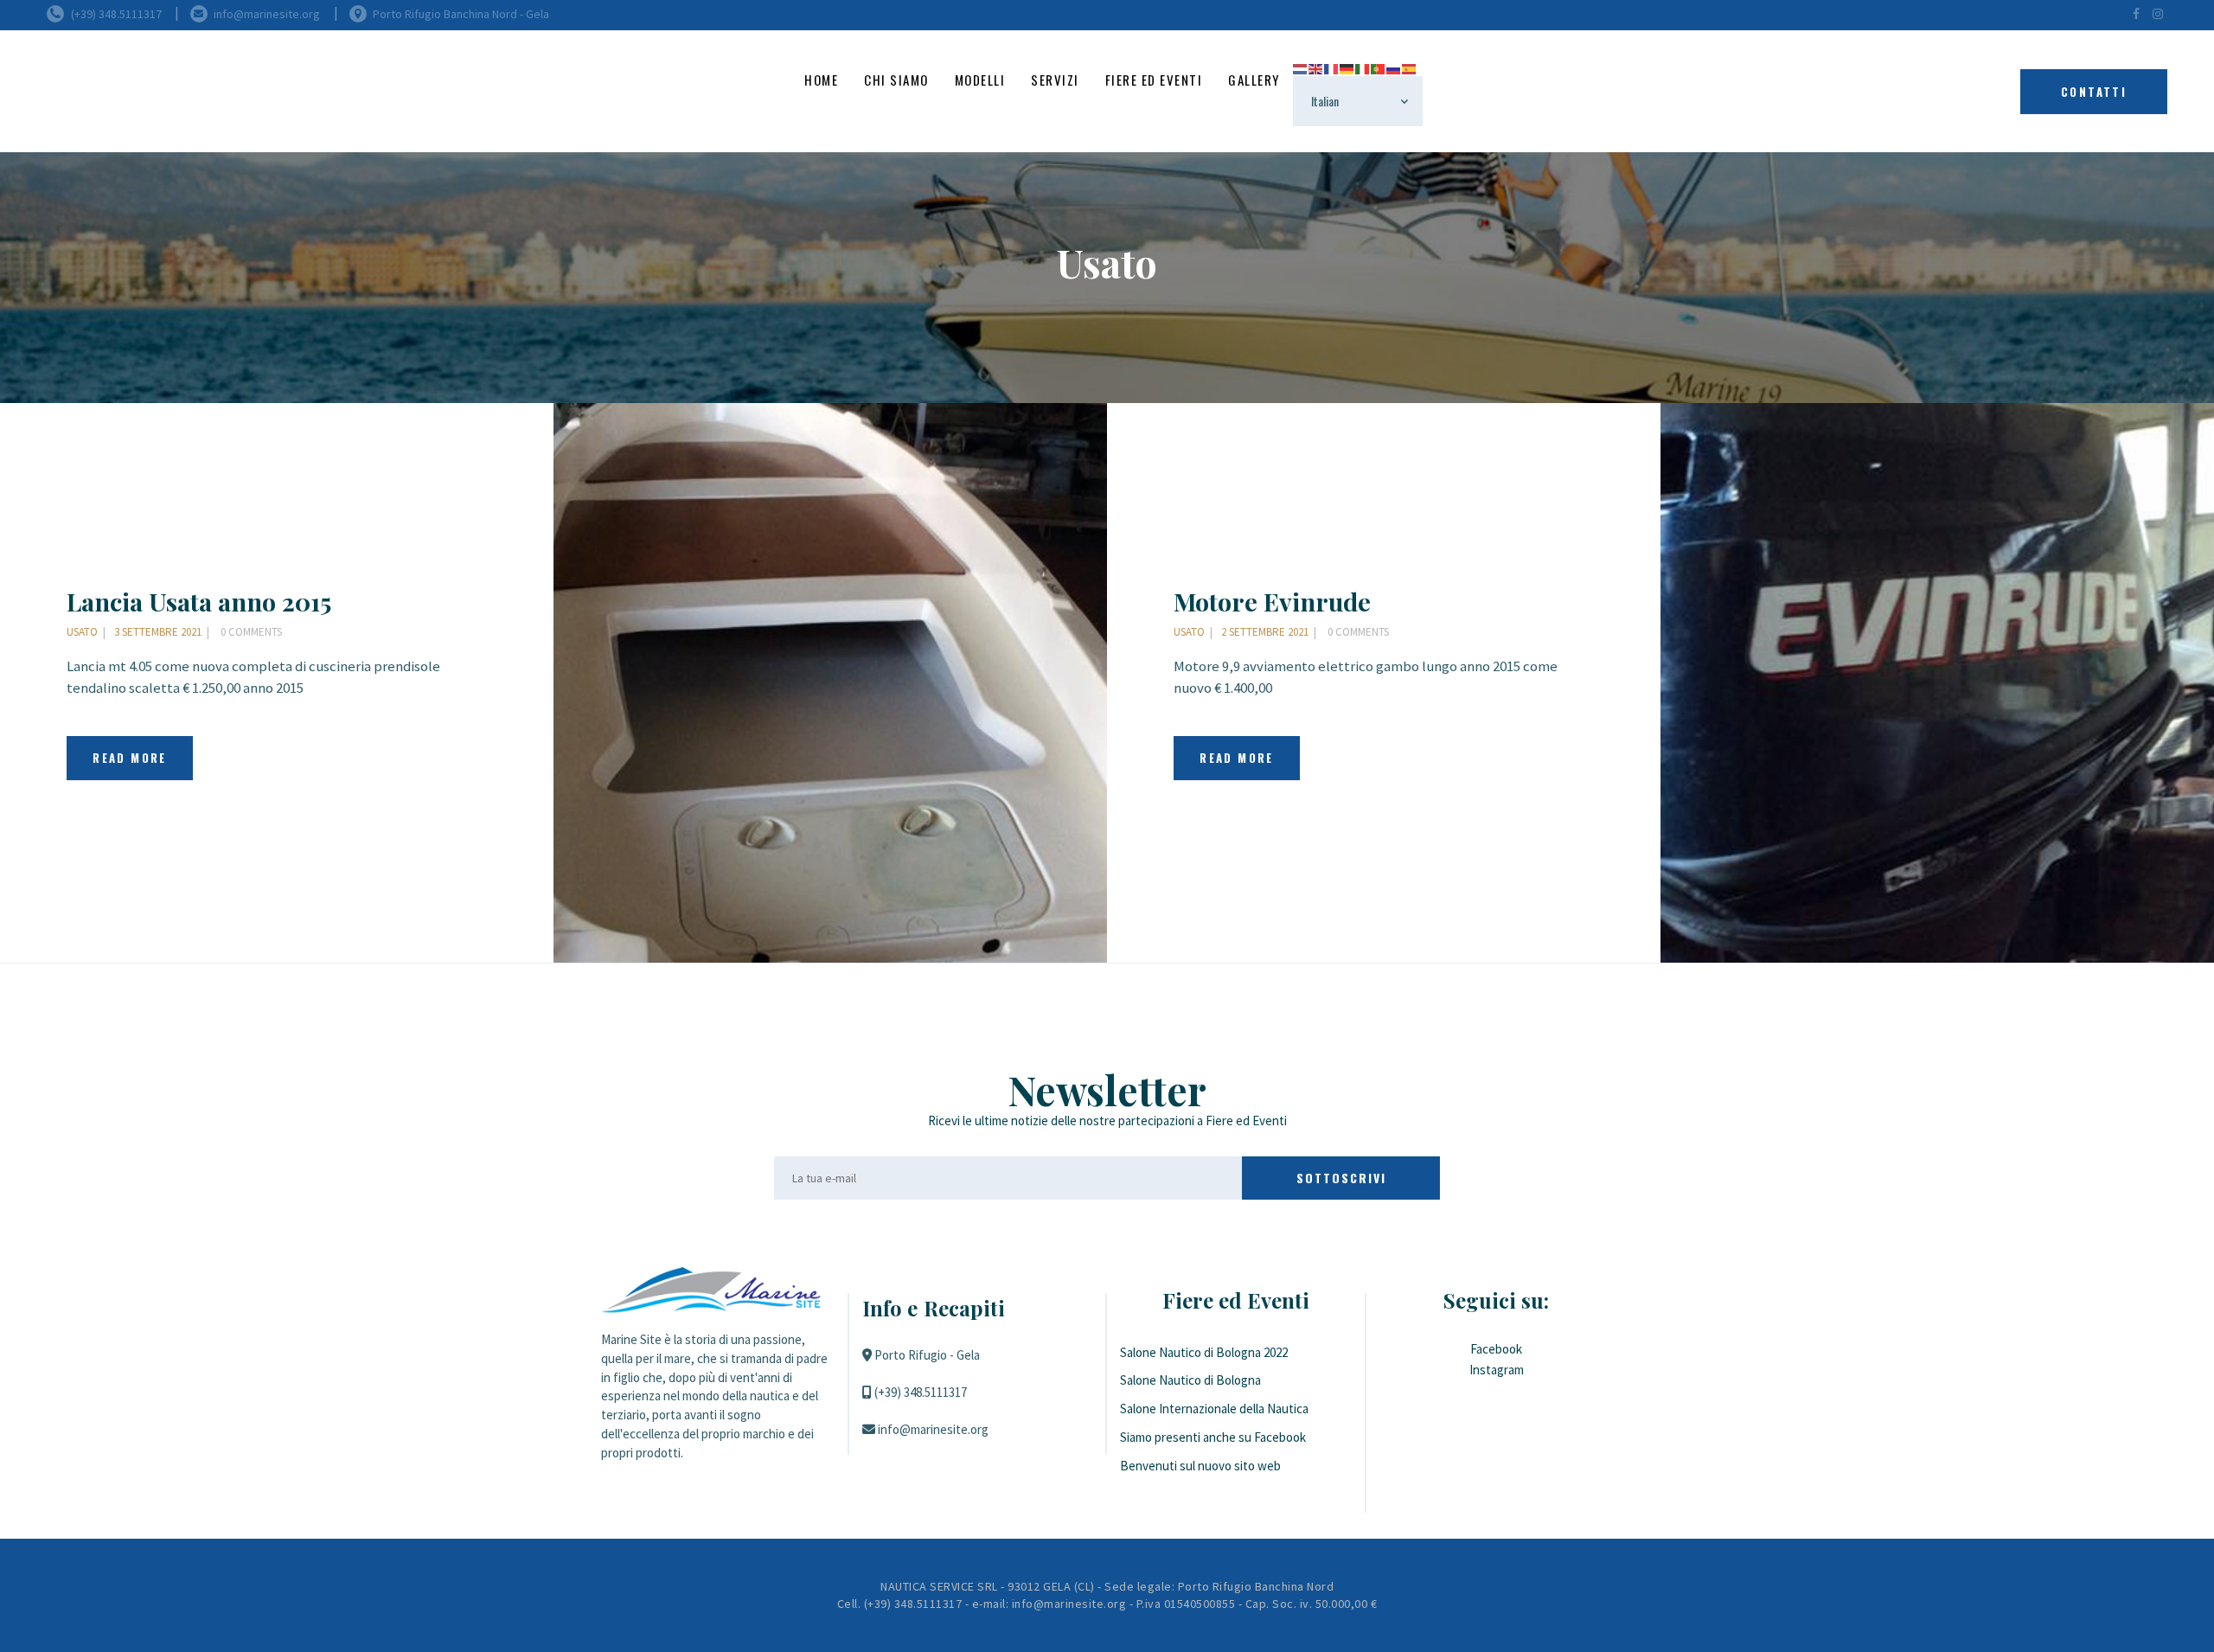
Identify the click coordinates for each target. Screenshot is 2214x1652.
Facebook (1496, 1349)
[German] (1347, 67)
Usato (82, 632)
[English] (1316, 67)
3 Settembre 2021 (158, 632)
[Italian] (1363, 67)
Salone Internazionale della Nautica (1214, 1409)
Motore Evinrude (1272, 601)
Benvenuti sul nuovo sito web (1200, 1466)
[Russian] (1394, 67)
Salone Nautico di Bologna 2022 (1204, 1352)
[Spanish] (1410, 67)
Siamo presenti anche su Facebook (1213, 1437)
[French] (1332, 67)
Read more (130, 758)
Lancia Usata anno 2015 (199, 601)
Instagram (1497, 1370)
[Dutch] (1301, 67)
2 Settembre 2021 (1265, 632)
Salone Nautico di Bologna (1190, 1380)
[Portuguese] (1379, 67)
